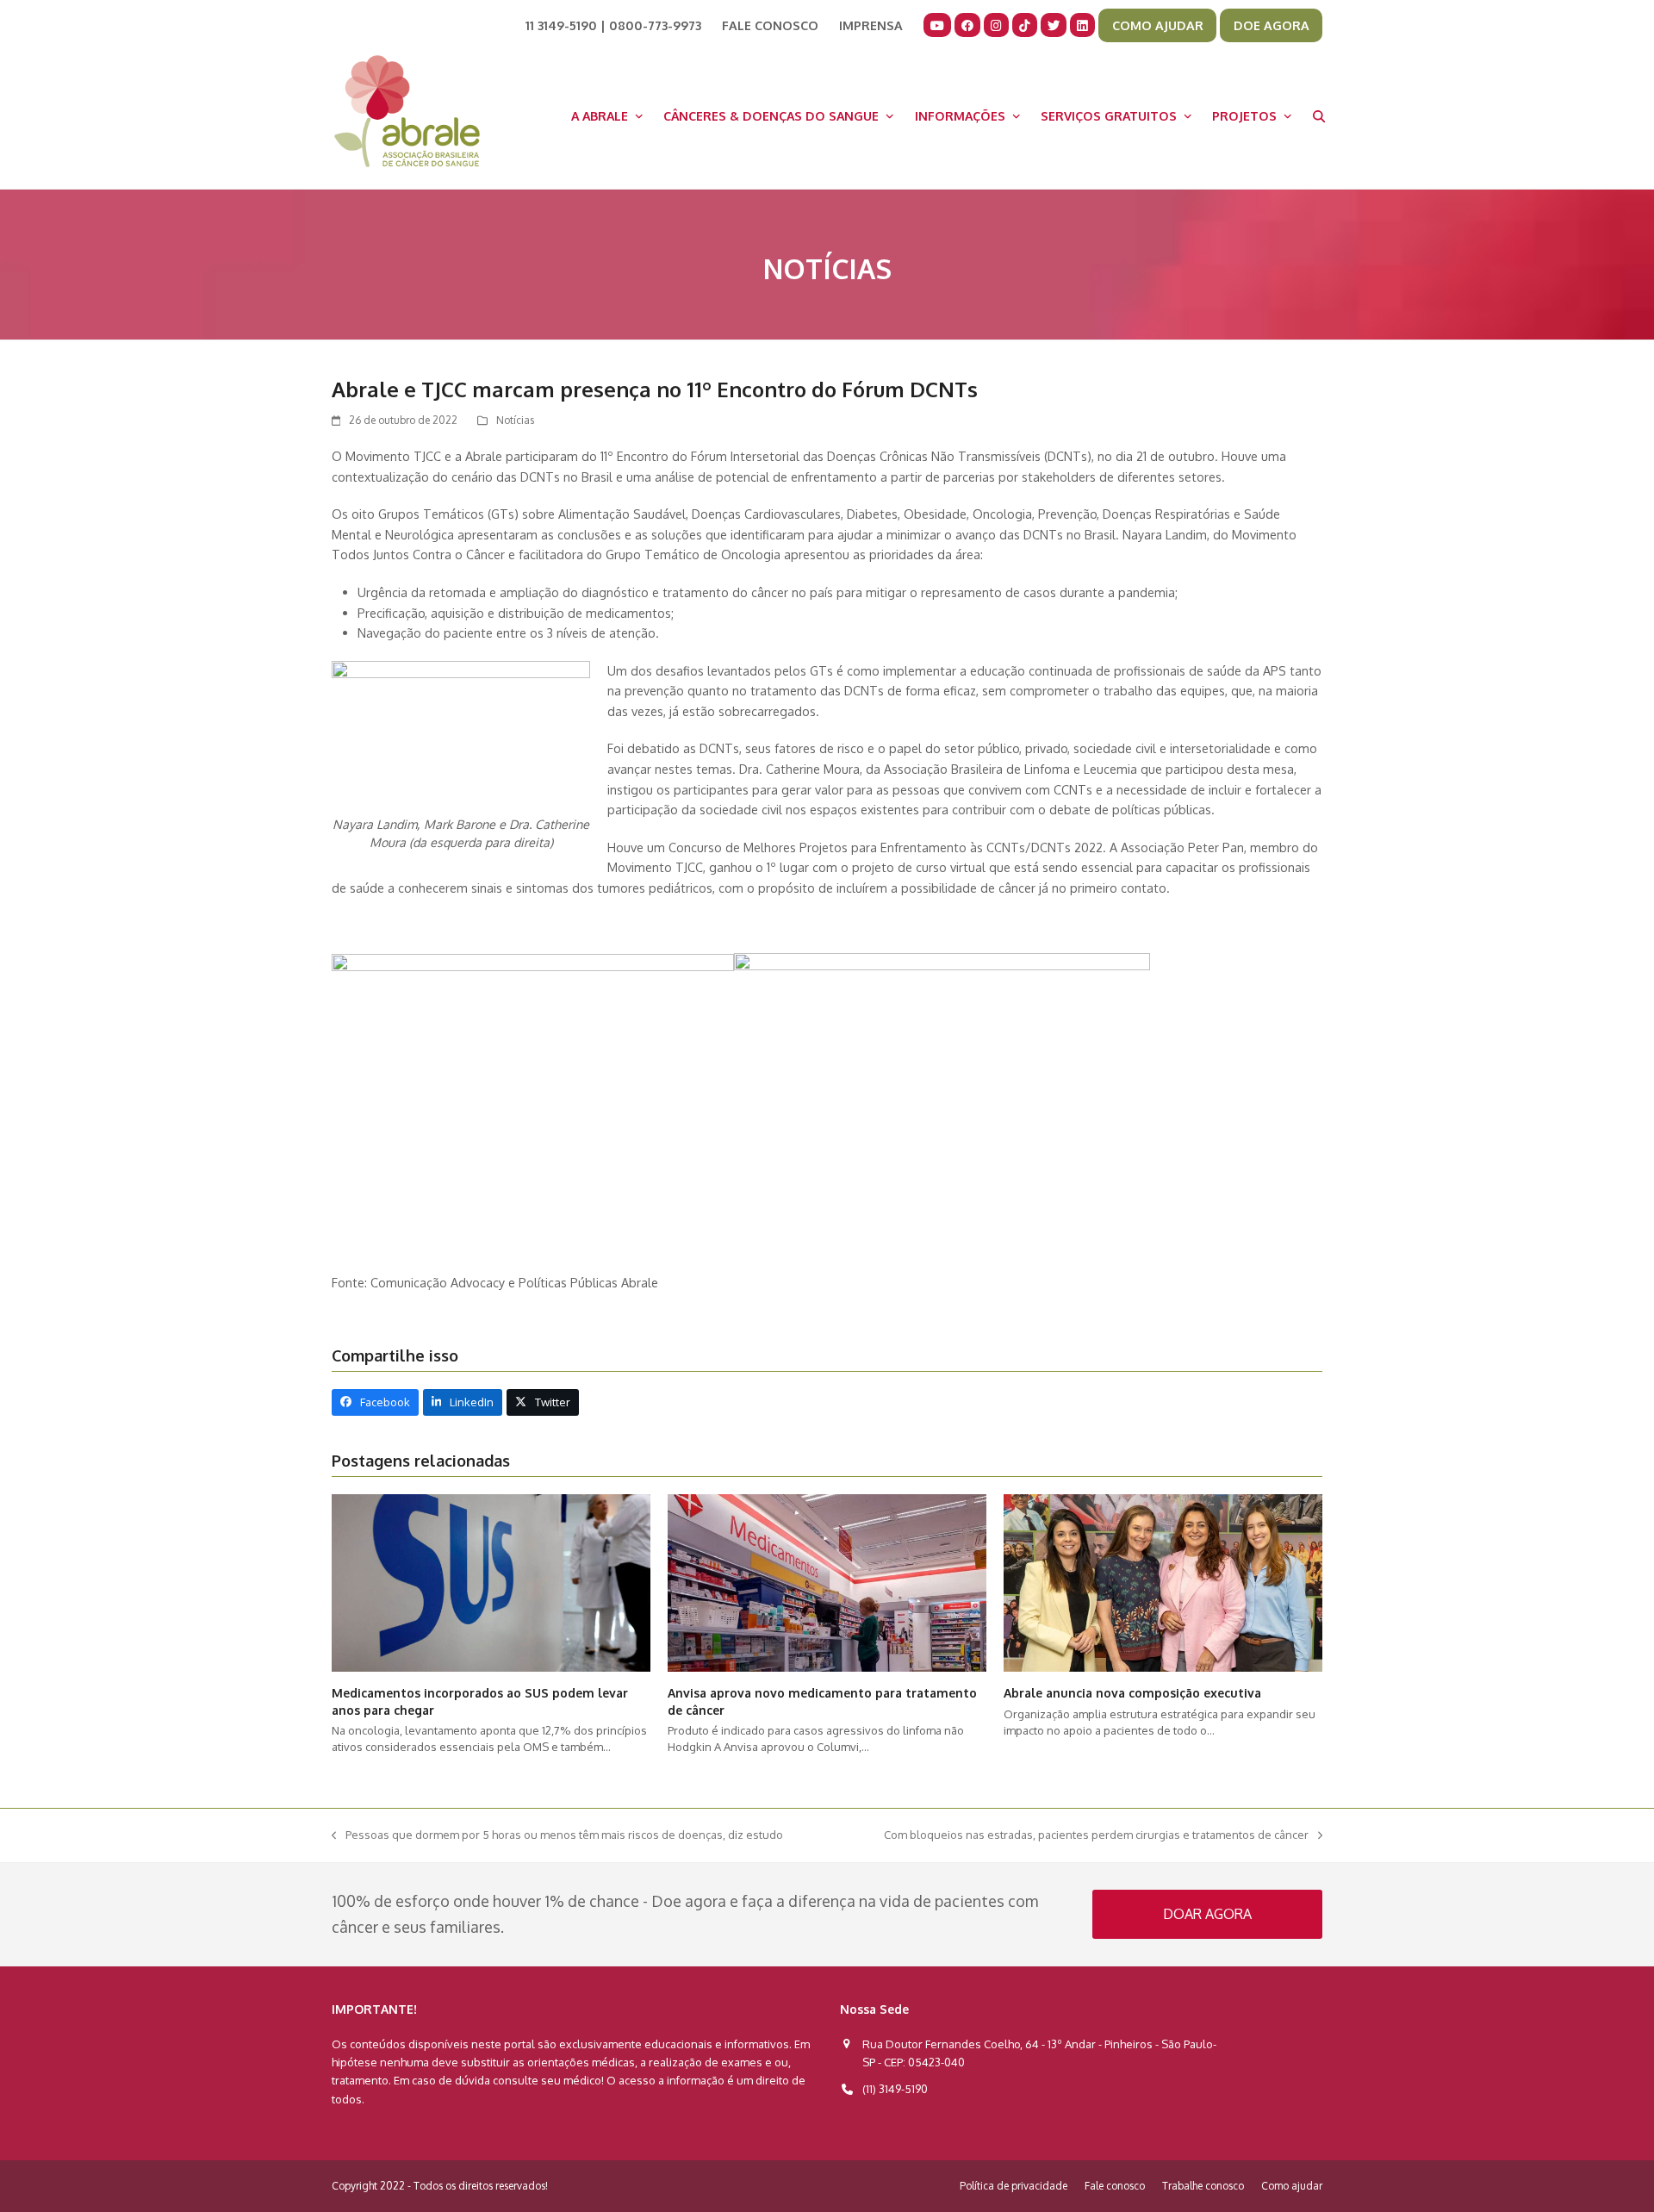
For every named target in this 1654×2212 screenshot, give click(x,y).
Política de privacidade (1014, 2186)
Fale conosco (1115, 2186)
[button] (1319, 115)
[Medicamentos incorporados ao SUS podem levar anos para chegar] (491, 1582)
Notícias (515, 420)
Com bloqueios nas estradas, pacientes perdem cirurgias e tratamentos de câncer (1096, 1836)
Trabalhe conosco (1203, 2186)
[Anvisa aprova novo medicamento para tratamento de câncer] (827, 1582)
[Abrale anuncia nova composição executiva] (1163, 1582)
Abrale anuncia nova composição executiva (1132, 1693)
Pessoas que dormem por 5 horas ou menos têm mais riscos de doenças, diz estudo (557, 1836)
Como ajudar (1292, 2186)
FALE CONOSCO (770, 25)
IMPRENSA (871, 25)
